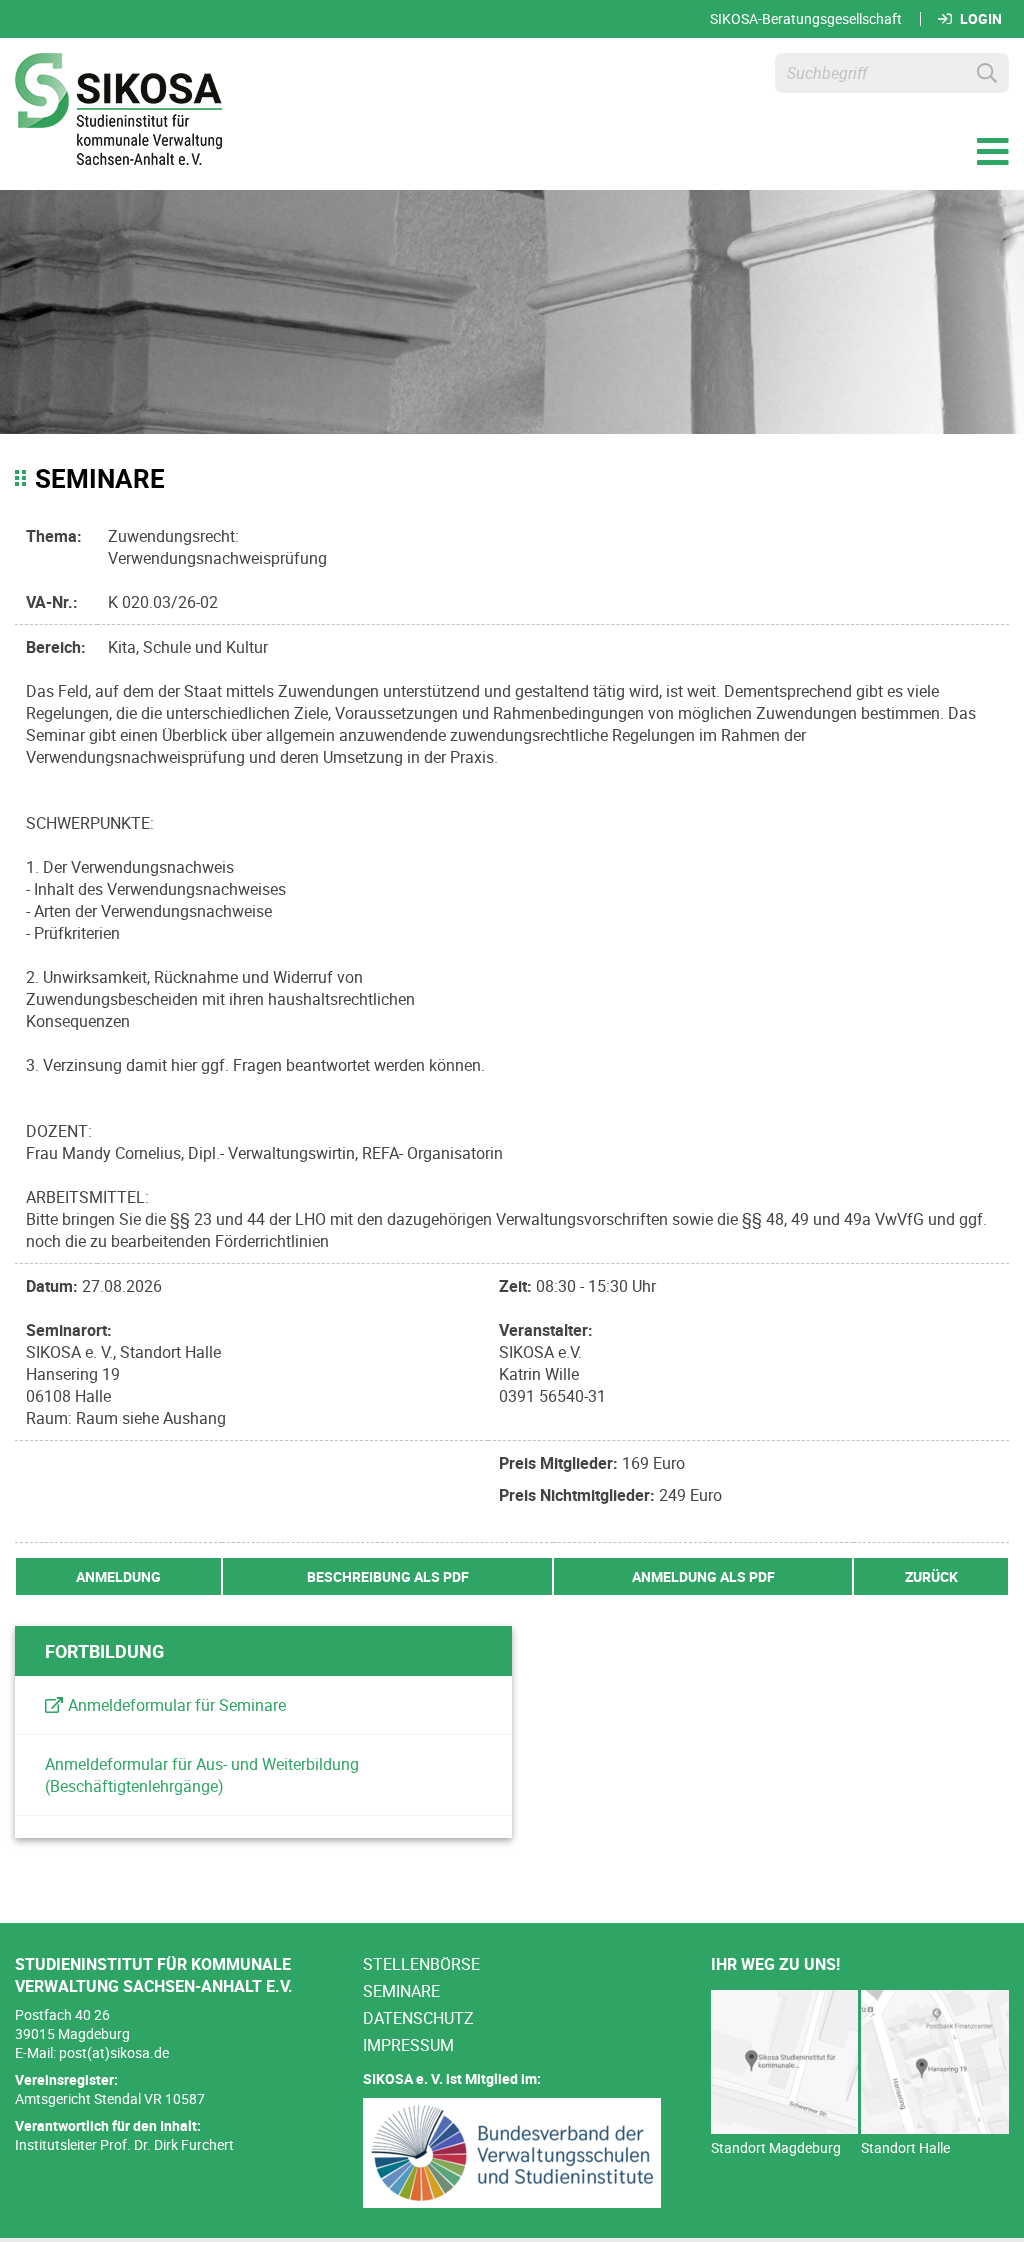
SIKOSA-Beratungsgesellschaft (806, 19)
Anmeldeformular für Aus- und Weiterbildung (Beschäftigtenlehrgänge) (202, 1775)
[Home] (118, 111)
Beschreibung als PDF (388, 1576)
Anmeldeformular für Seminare (177, 1705)
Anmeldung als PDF (703, 1576)
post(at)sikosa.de (114, 2052)
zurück (931, 1576)
